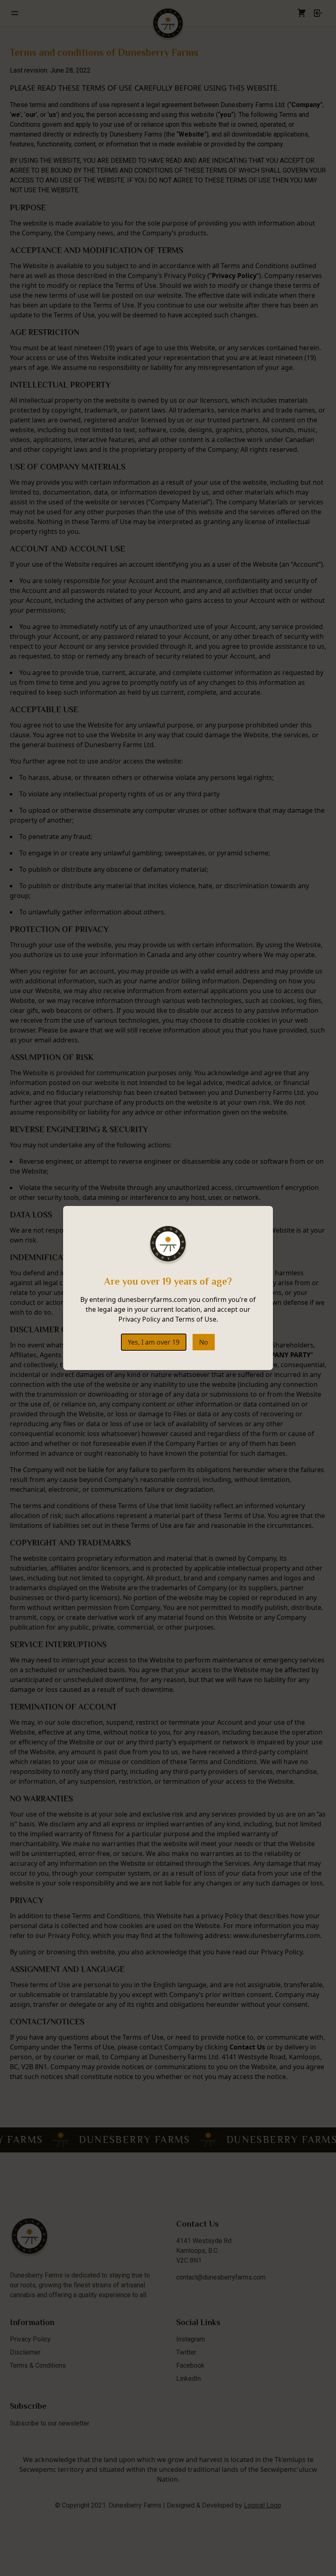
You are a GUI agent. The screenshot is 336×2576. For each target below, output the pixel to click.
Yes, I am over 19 (154, 1342)
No (204, 1342)
